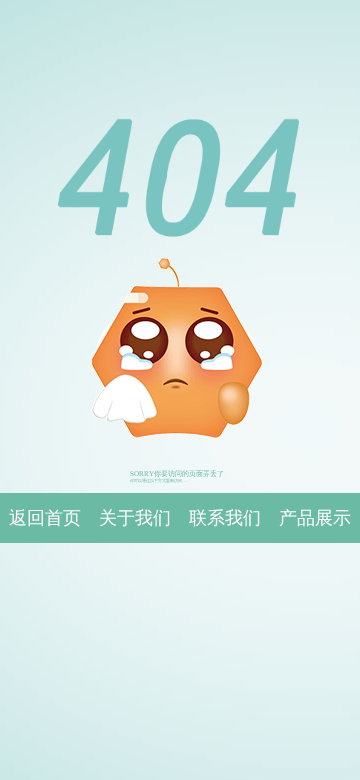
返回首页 (45, 518)
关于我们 (135, 518)
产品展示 (315, 518)
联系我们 (225, 518)
